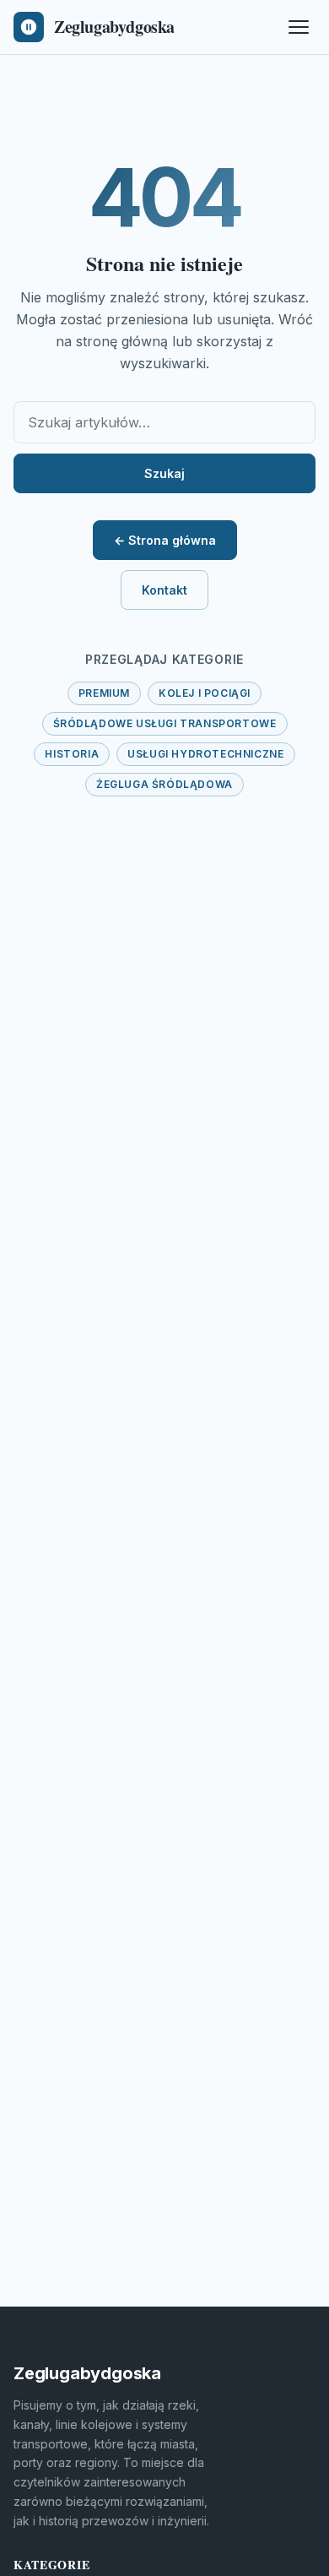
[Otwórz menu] (299, 27)
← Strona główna (165, 540)
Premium (104, 693)
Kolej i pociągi (205, 693)
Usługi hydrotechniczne (205, 754)
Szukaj (164, 473)
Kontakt (164, 590)
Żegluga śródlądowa (164, 784)
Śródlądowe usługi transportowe (165, 723)
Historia (72, 754)
